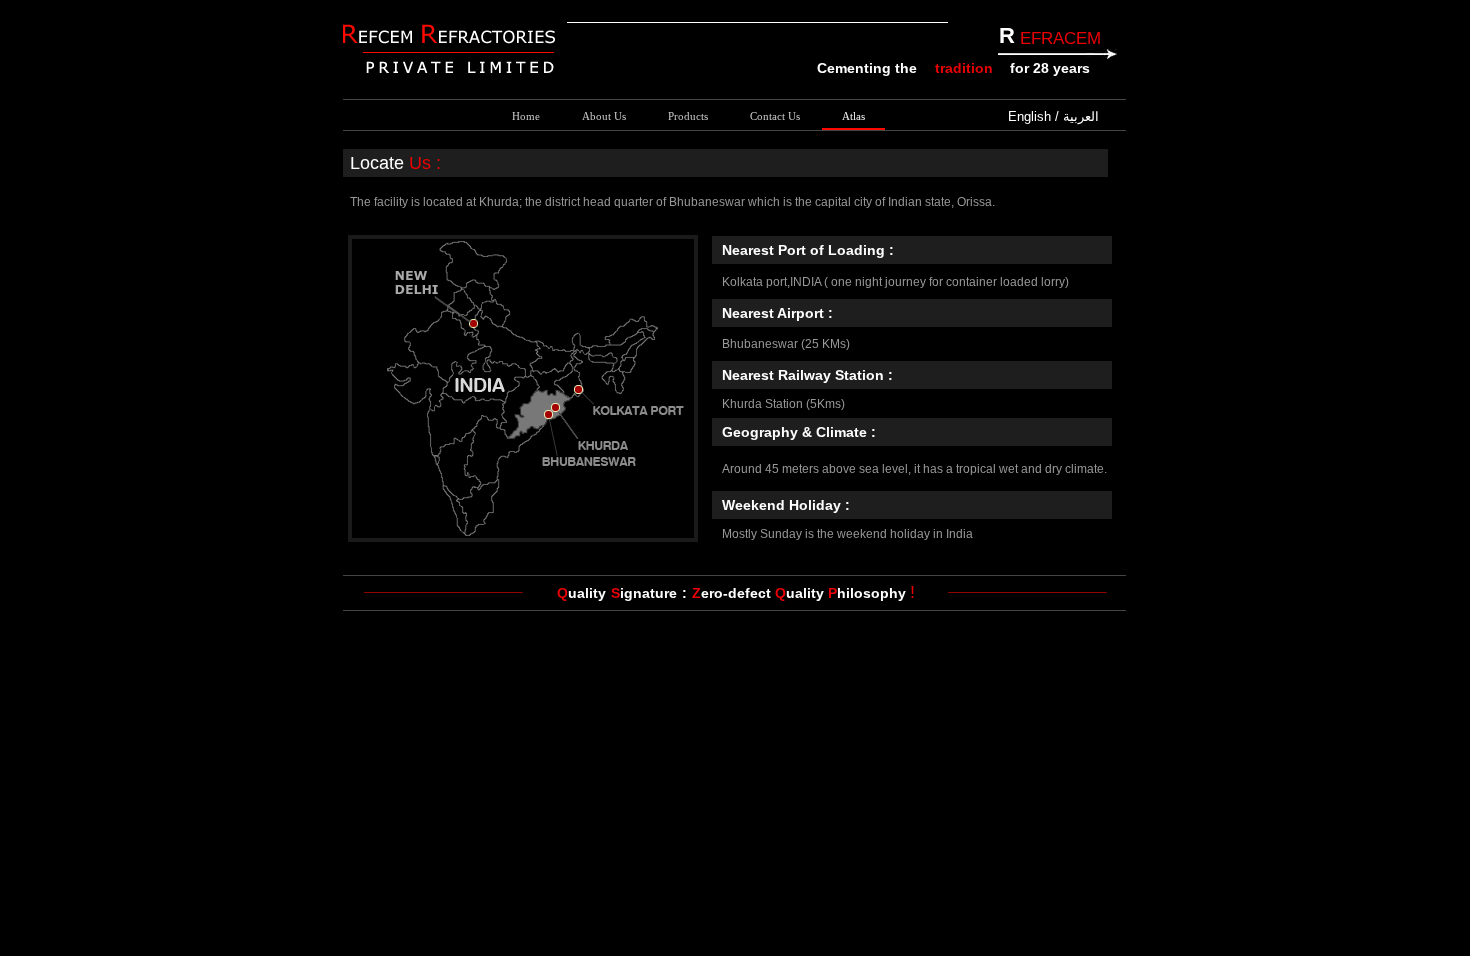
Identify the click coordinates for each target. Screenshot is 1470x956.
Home (526, 116)
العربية (1081, 116)
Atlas (853, 116)
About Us (604, 116)
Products (688, 116)
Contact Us (775, 116)
